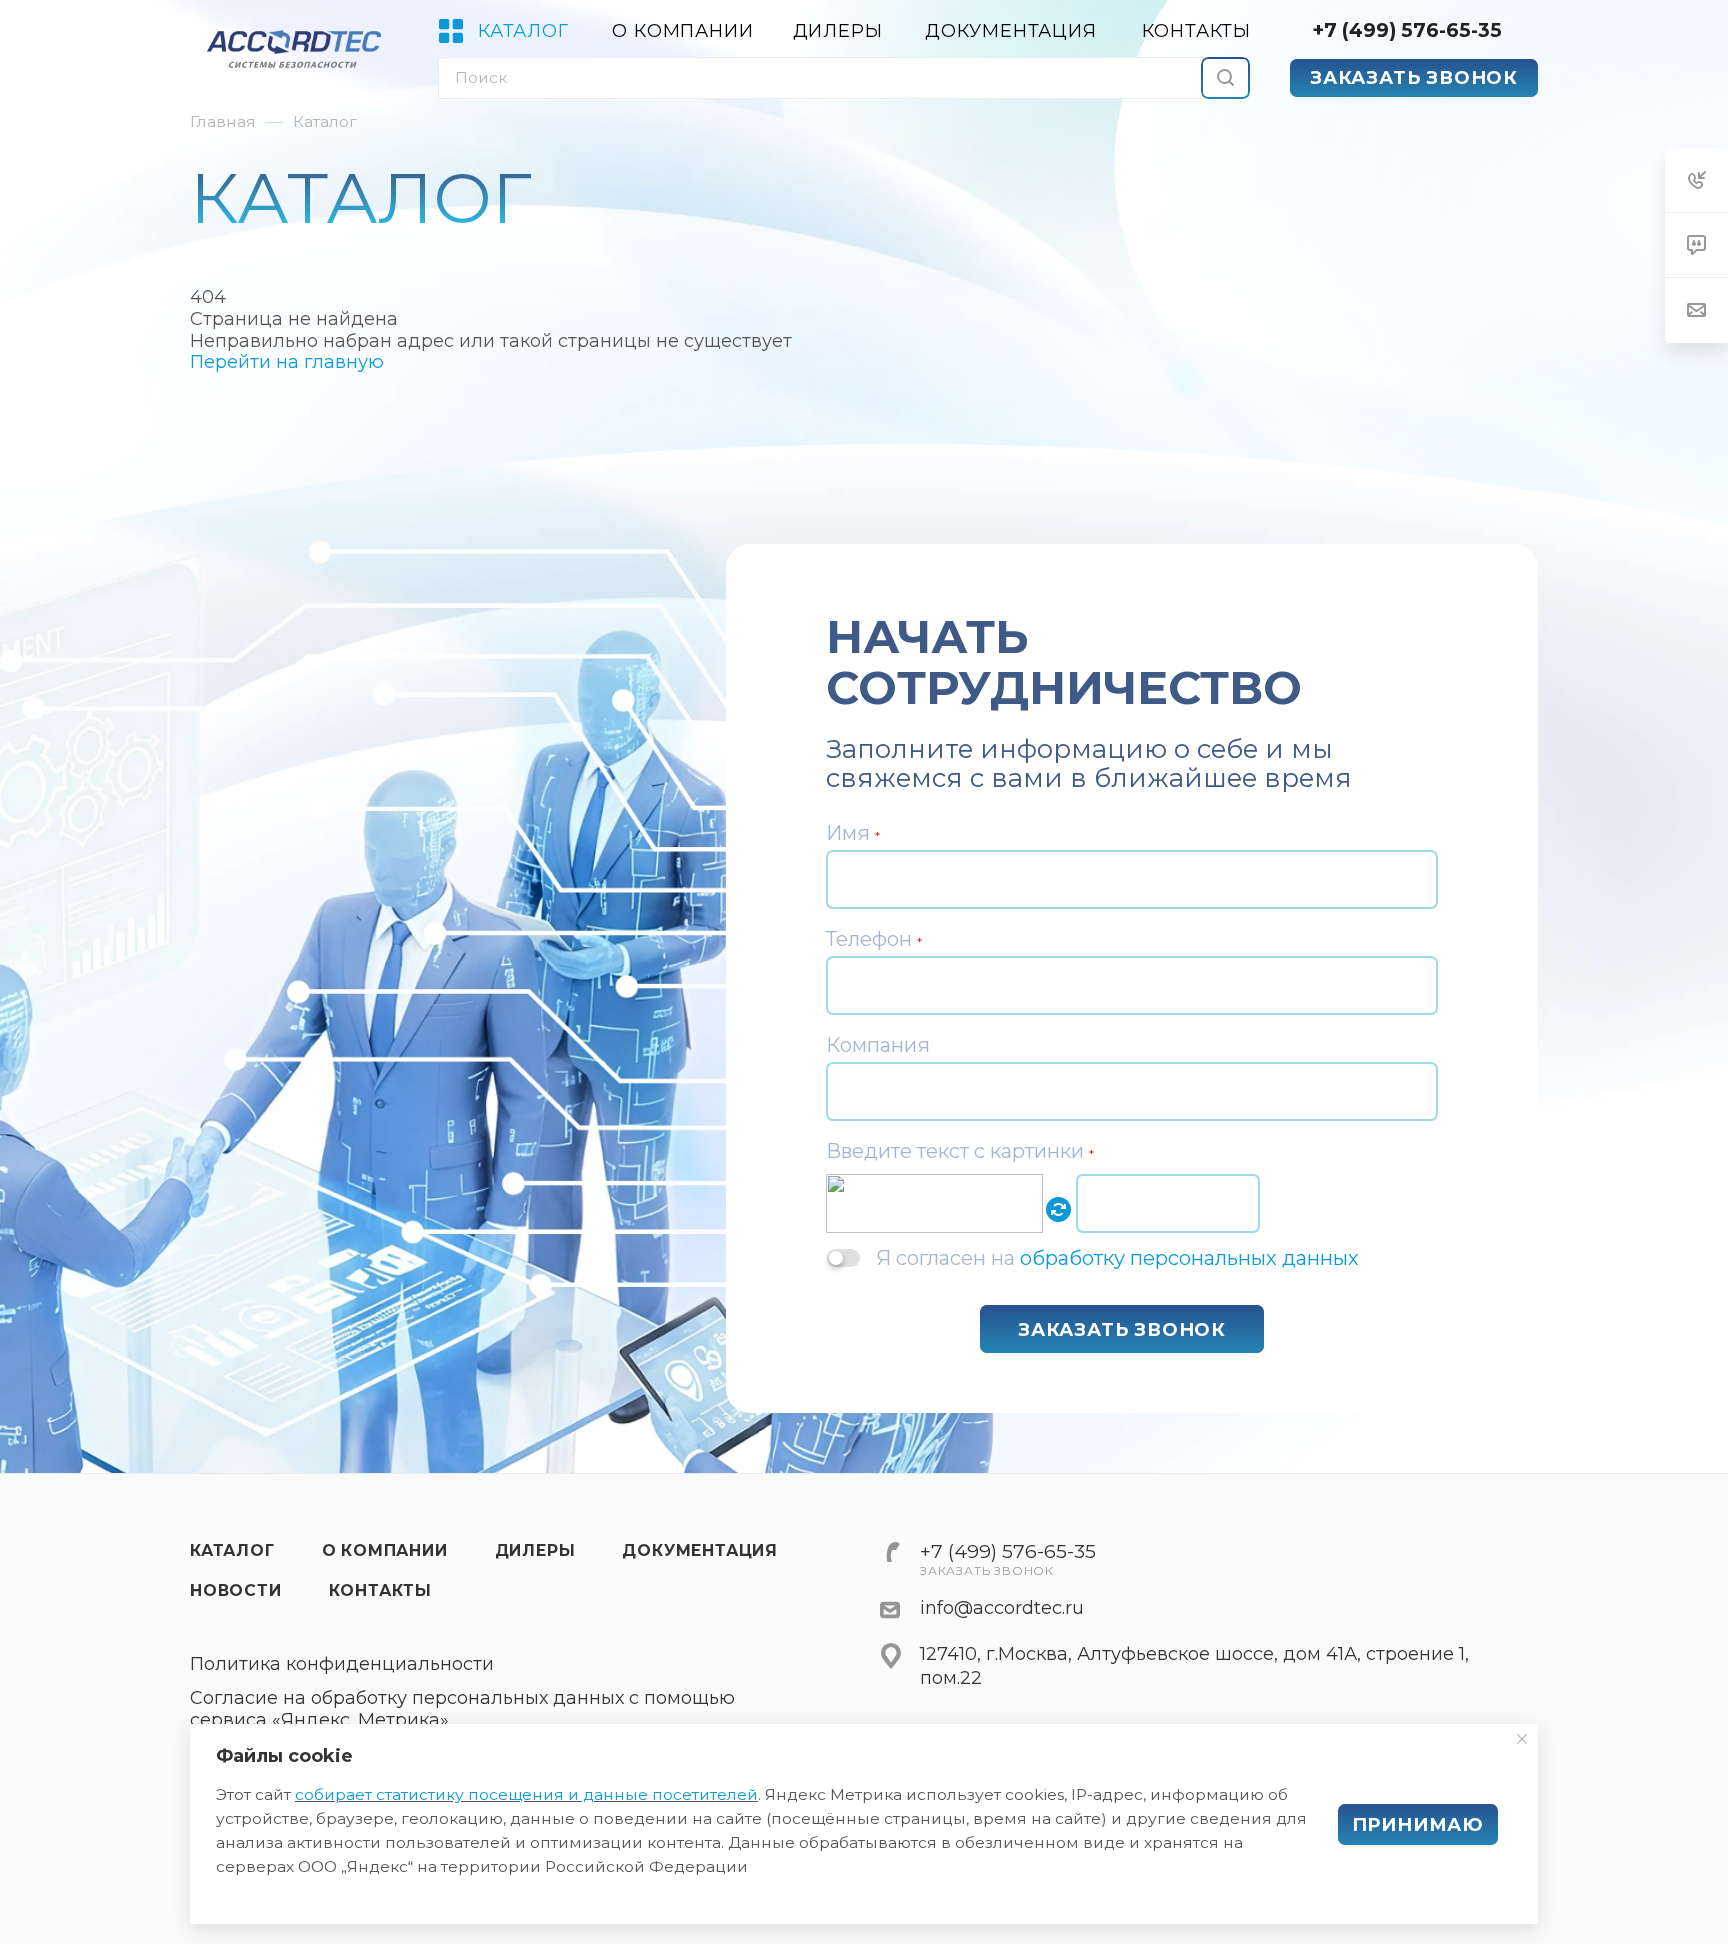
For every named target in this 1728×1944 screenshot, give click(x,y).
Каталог (232, 1550)
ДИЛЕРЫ (535, 1550)
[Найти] (1225, 78)
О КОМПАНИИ (385, 1550)
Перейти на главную (287, 362)
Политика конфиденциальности (342, 1664)
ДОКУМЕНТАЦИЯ (700, 1550)
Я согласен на (1117, 1257)
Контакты (380, 1590)
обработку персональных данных (1189, 1258)
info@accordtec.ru (1002, 1608)
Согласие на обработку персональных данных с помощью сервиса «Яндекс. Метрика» (462, 1709)
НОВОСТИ (236, 1590)
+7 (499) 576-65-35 (1407, 30)
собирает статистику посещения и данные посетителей (526, 1794)
